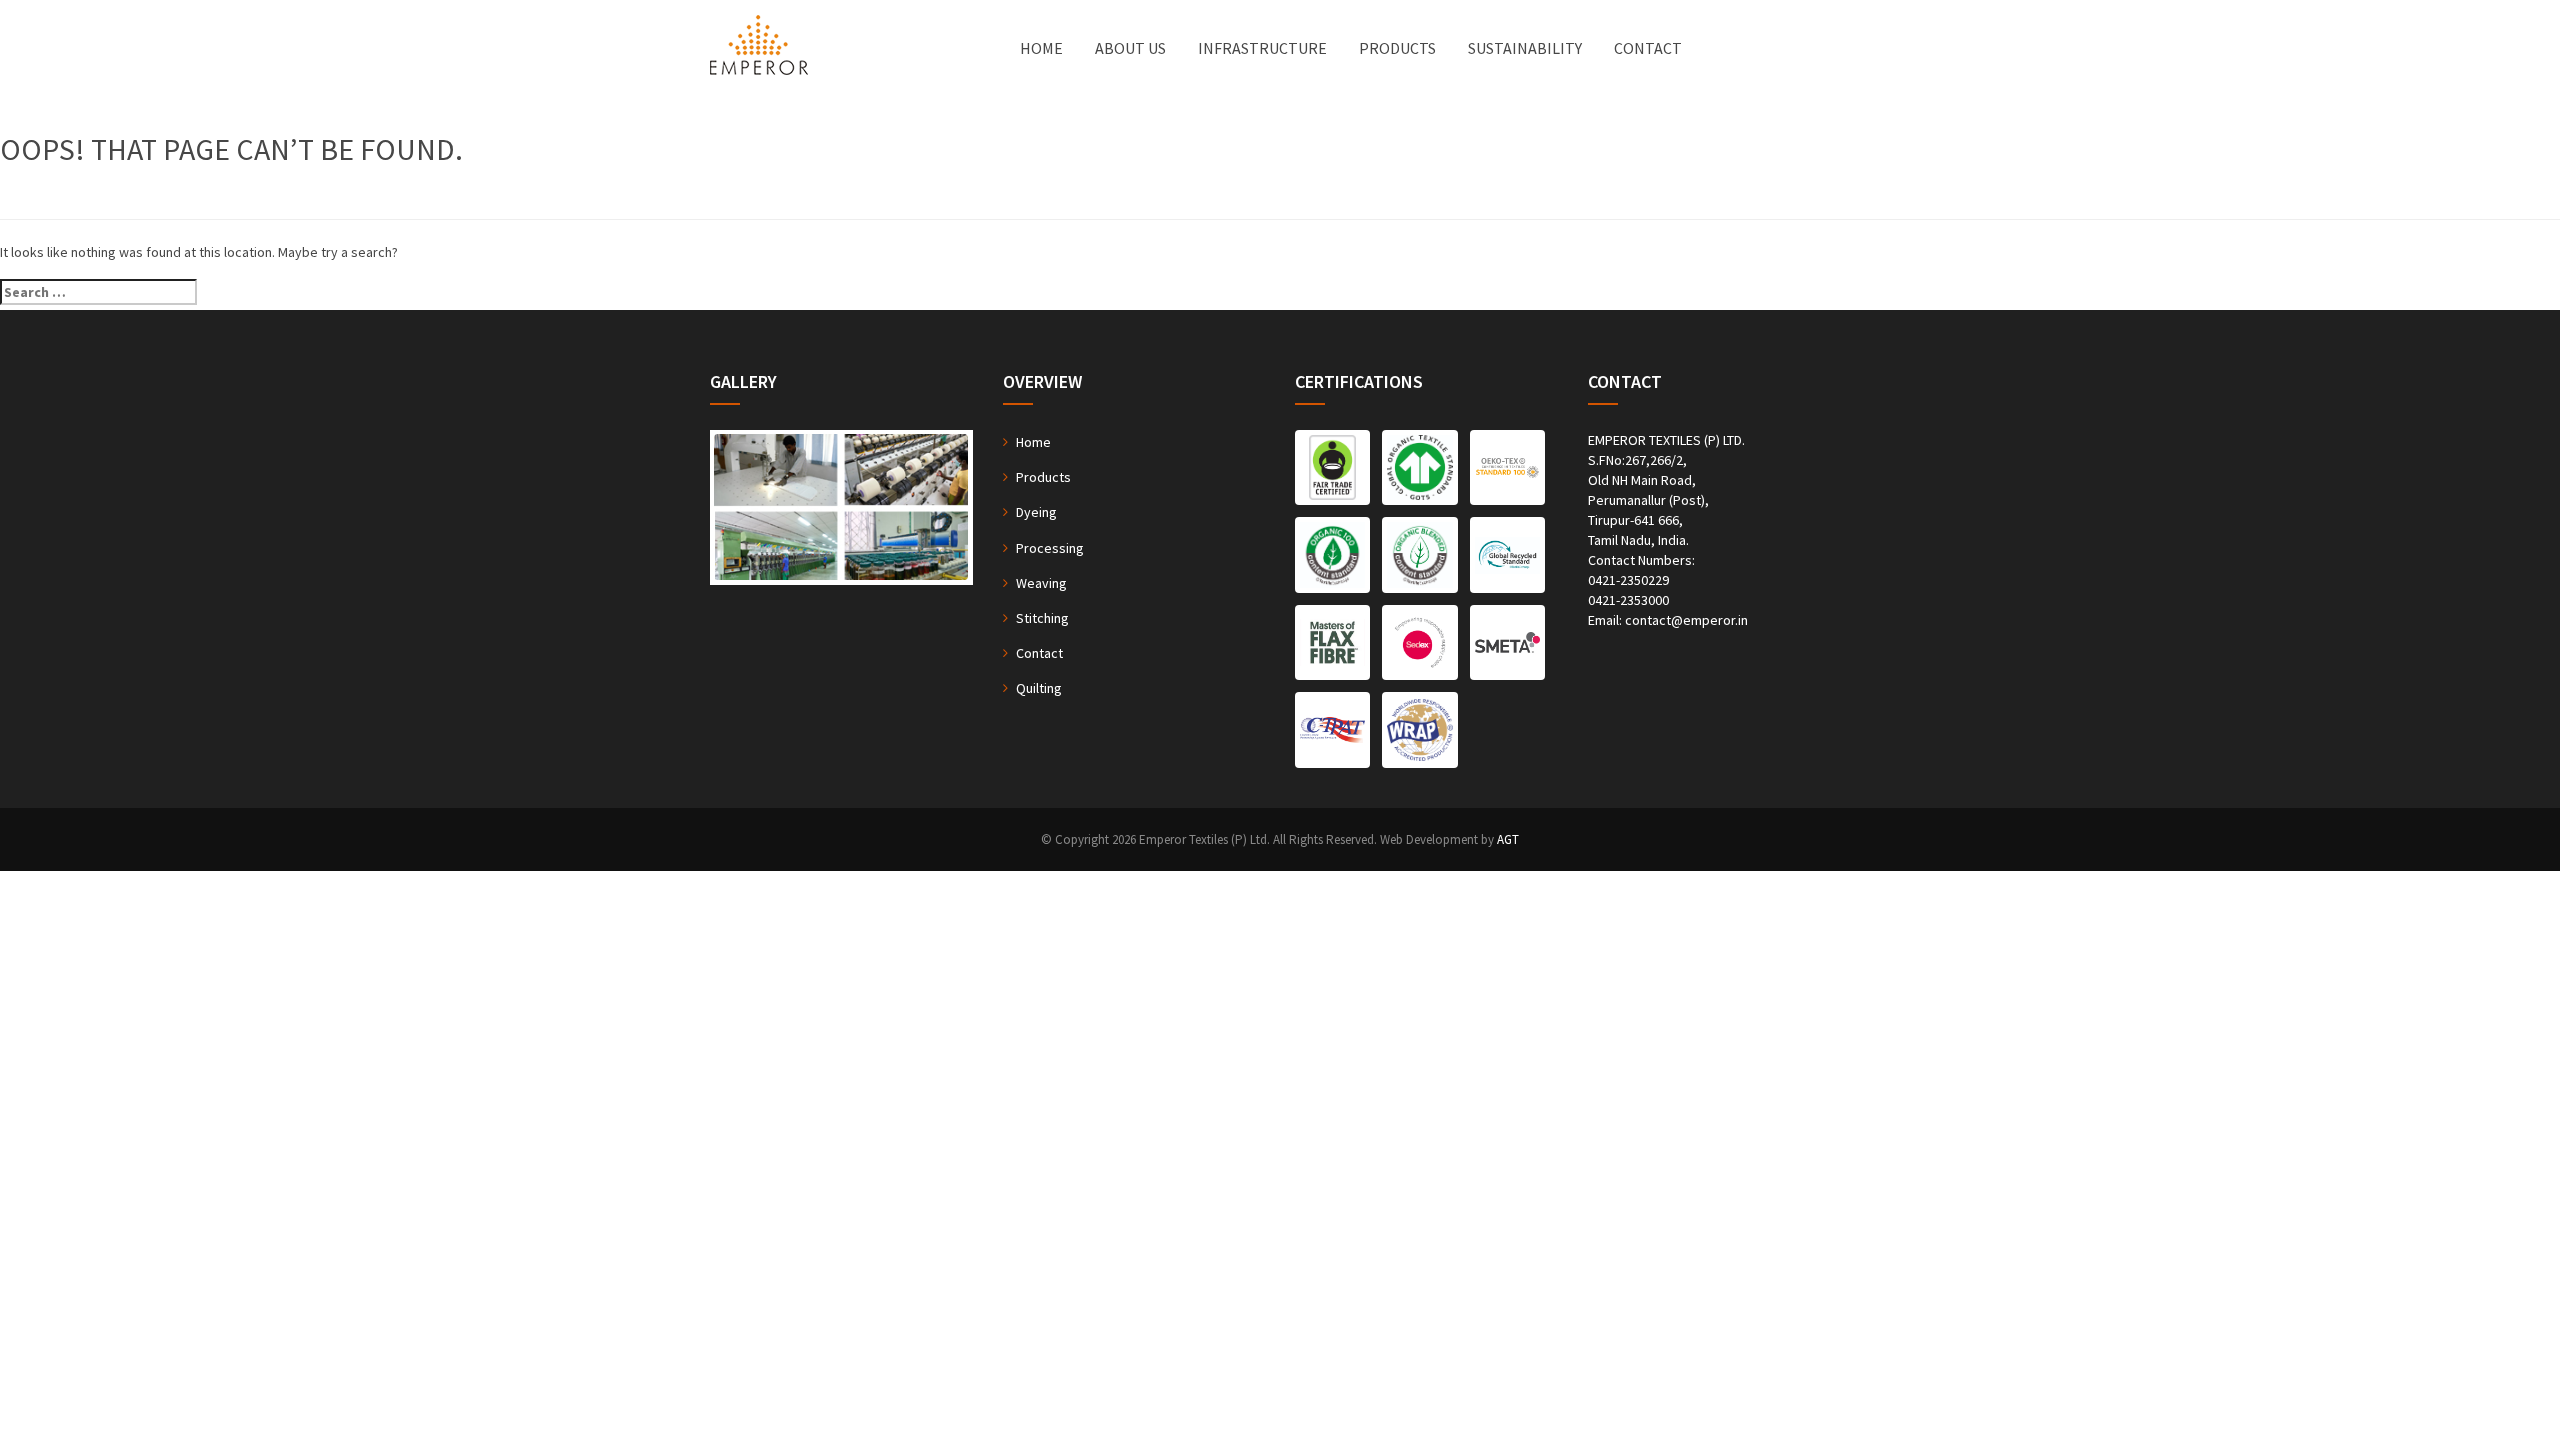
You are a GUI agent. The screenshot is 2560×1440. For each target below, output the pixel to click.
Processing (1050, 548)
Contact (1648, 48)
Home (1041, 48)
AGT (1508, 839)
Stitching (1042, 618)
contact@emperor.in (1686, 620)
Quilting (1039, 688)
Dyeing (1036, 512)
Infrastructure (1262, 48)
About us (1130, 48)
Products (1397, 48)
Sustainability (1525, 48)
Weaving (1041, 583)
